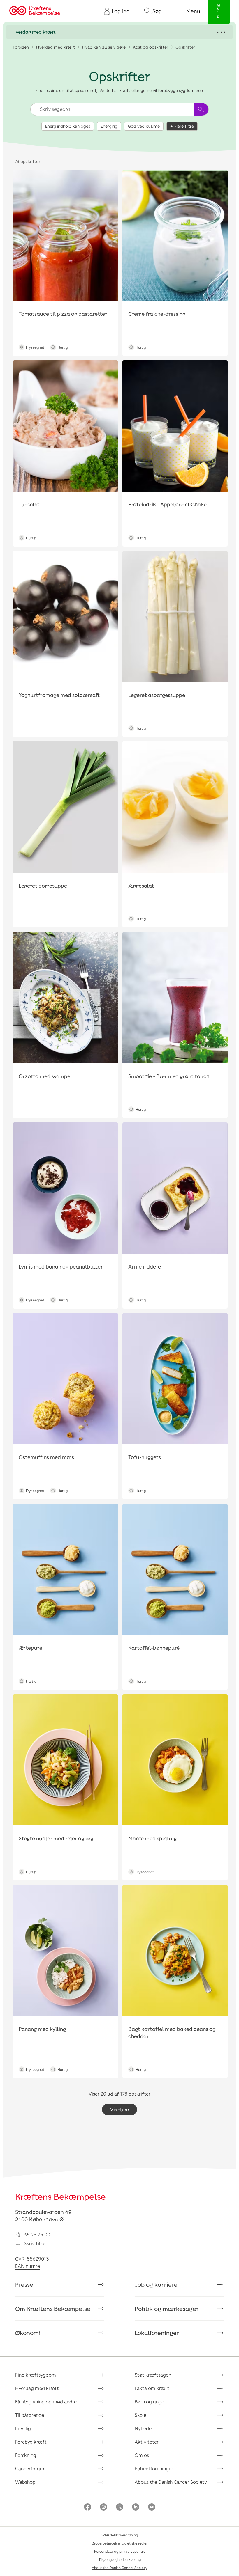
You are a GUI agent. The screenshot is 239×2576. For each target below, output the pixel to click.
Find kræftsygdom (36, 2375)
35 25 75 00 (37, 2235)
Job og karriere (156, 2284)
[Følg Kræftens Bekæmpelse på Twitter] (120, 2507)
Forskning (26, 2455)
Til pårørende (30, 2415)
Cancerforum (30, 2468)
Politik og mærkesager (167, 2309)
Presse (24, 2284)
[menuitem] (115, 11)
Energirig (109, 126)
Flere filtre (184, 126)
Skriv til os (35, 2243)
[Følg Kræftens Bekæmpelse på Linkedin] (136, 2507)
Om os (142, 2455)
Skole (140, 2415)
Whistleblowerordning (120, 2535)
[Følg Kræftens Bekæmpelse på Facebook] (88, 2507)
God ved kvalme (144, 126)
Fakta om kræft (152, 2388)
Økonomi (28, 2333)
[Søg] (201, 109)
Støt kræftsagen (153, 2375)
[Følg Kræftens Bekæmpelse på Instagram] (104, 2507)
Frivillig (23, 2428)
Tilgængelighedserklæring (120, 2559)
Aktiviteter (147, 2442)
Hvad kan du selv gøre (104, 47)
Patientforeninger (154, 2468)
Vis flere (119, 2109)
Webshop (25, 2482)
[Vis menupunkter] (119, 32)
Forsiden (21, 47)
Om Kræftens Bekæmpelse (53, 2309)
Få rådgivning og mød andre (46, 2402)
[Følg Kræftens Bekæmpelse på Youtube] (152, 2507)
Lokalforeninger (157, 2333)
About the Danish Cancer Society (171, 2482)
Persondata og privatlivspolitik (119, 2551)
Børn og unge (149, 2402)
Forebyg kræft (31, 2442)
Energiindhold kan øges (68, 126)
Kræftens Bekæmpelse (60, 2197)
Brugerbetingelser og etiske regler (120, 2543)
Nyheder (144, 2428)
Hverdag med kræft (56, 47)
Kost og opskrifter (151, 47)
